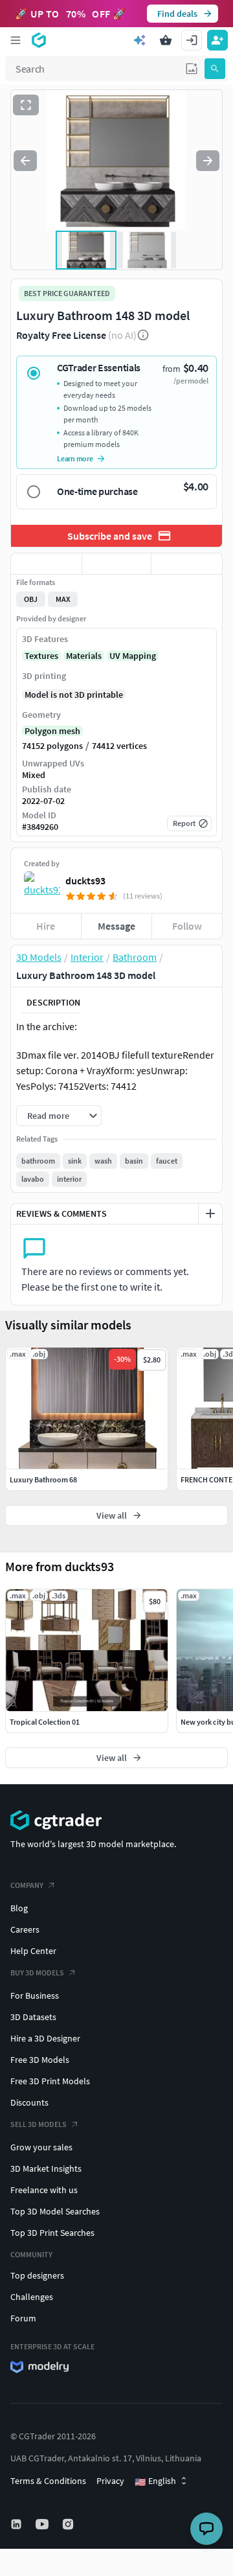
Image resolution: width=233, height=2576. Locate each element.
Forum (23, 2318)
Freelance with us (44, 2190)
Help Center (33, 1951)
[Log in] (192, 40)
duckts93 (85, 880)
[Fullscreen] (26, 105)
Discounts (29, 2102)
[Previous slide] (25, 161)
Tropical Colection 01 (45, 1722)
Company (27, 1885)
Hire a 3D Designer (45, 2038)
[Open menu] (16, 40)
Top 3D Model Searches (55, 2211)
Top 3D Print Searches (52, 2233)
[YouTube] (43, 2524)
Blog (19, 1908)
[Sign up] (217, 40)
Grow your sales (41, 2147)
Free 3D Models (40, 2060)
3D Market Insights (46, 2168)
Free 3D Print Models (50, 2081)
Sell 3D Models (39, 2124)
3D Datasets (33, 2017)
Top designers (37, 2275)
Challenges (32, 2297)
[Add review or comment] (210, 1213)
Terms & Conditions (48, 2481)
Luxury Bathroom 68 (43, 1479)
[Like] (46, 564)
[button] (192, 69)
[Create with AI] (140, 40)
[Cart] (166, 40)
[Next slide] (208, 161)
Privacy (110, 2481)
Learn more (75, 458)
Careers (25, 1929)
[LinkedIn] (17, 2524)
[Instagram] (69, 2524)
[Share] (187, 564)
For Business (35, 1995)
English (155, 2481)
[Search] (215, 69)
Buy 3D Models (37, 1972)
